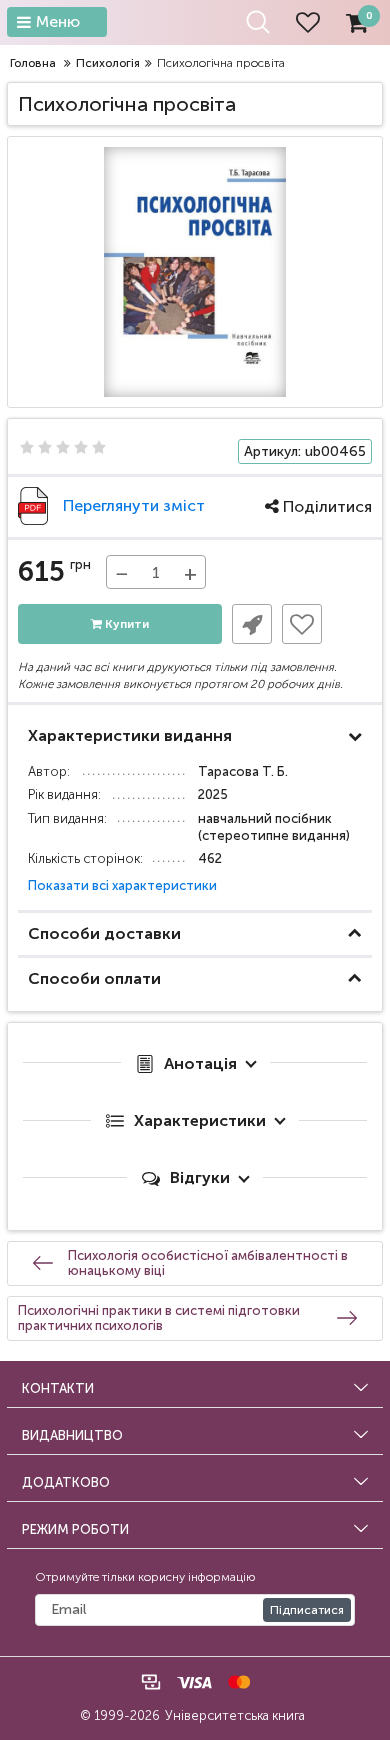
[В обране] (302, 624)
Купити (125, 624)
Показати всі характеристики (122, 885)
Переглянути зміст (134, 505)
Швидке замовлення (252, 624)
